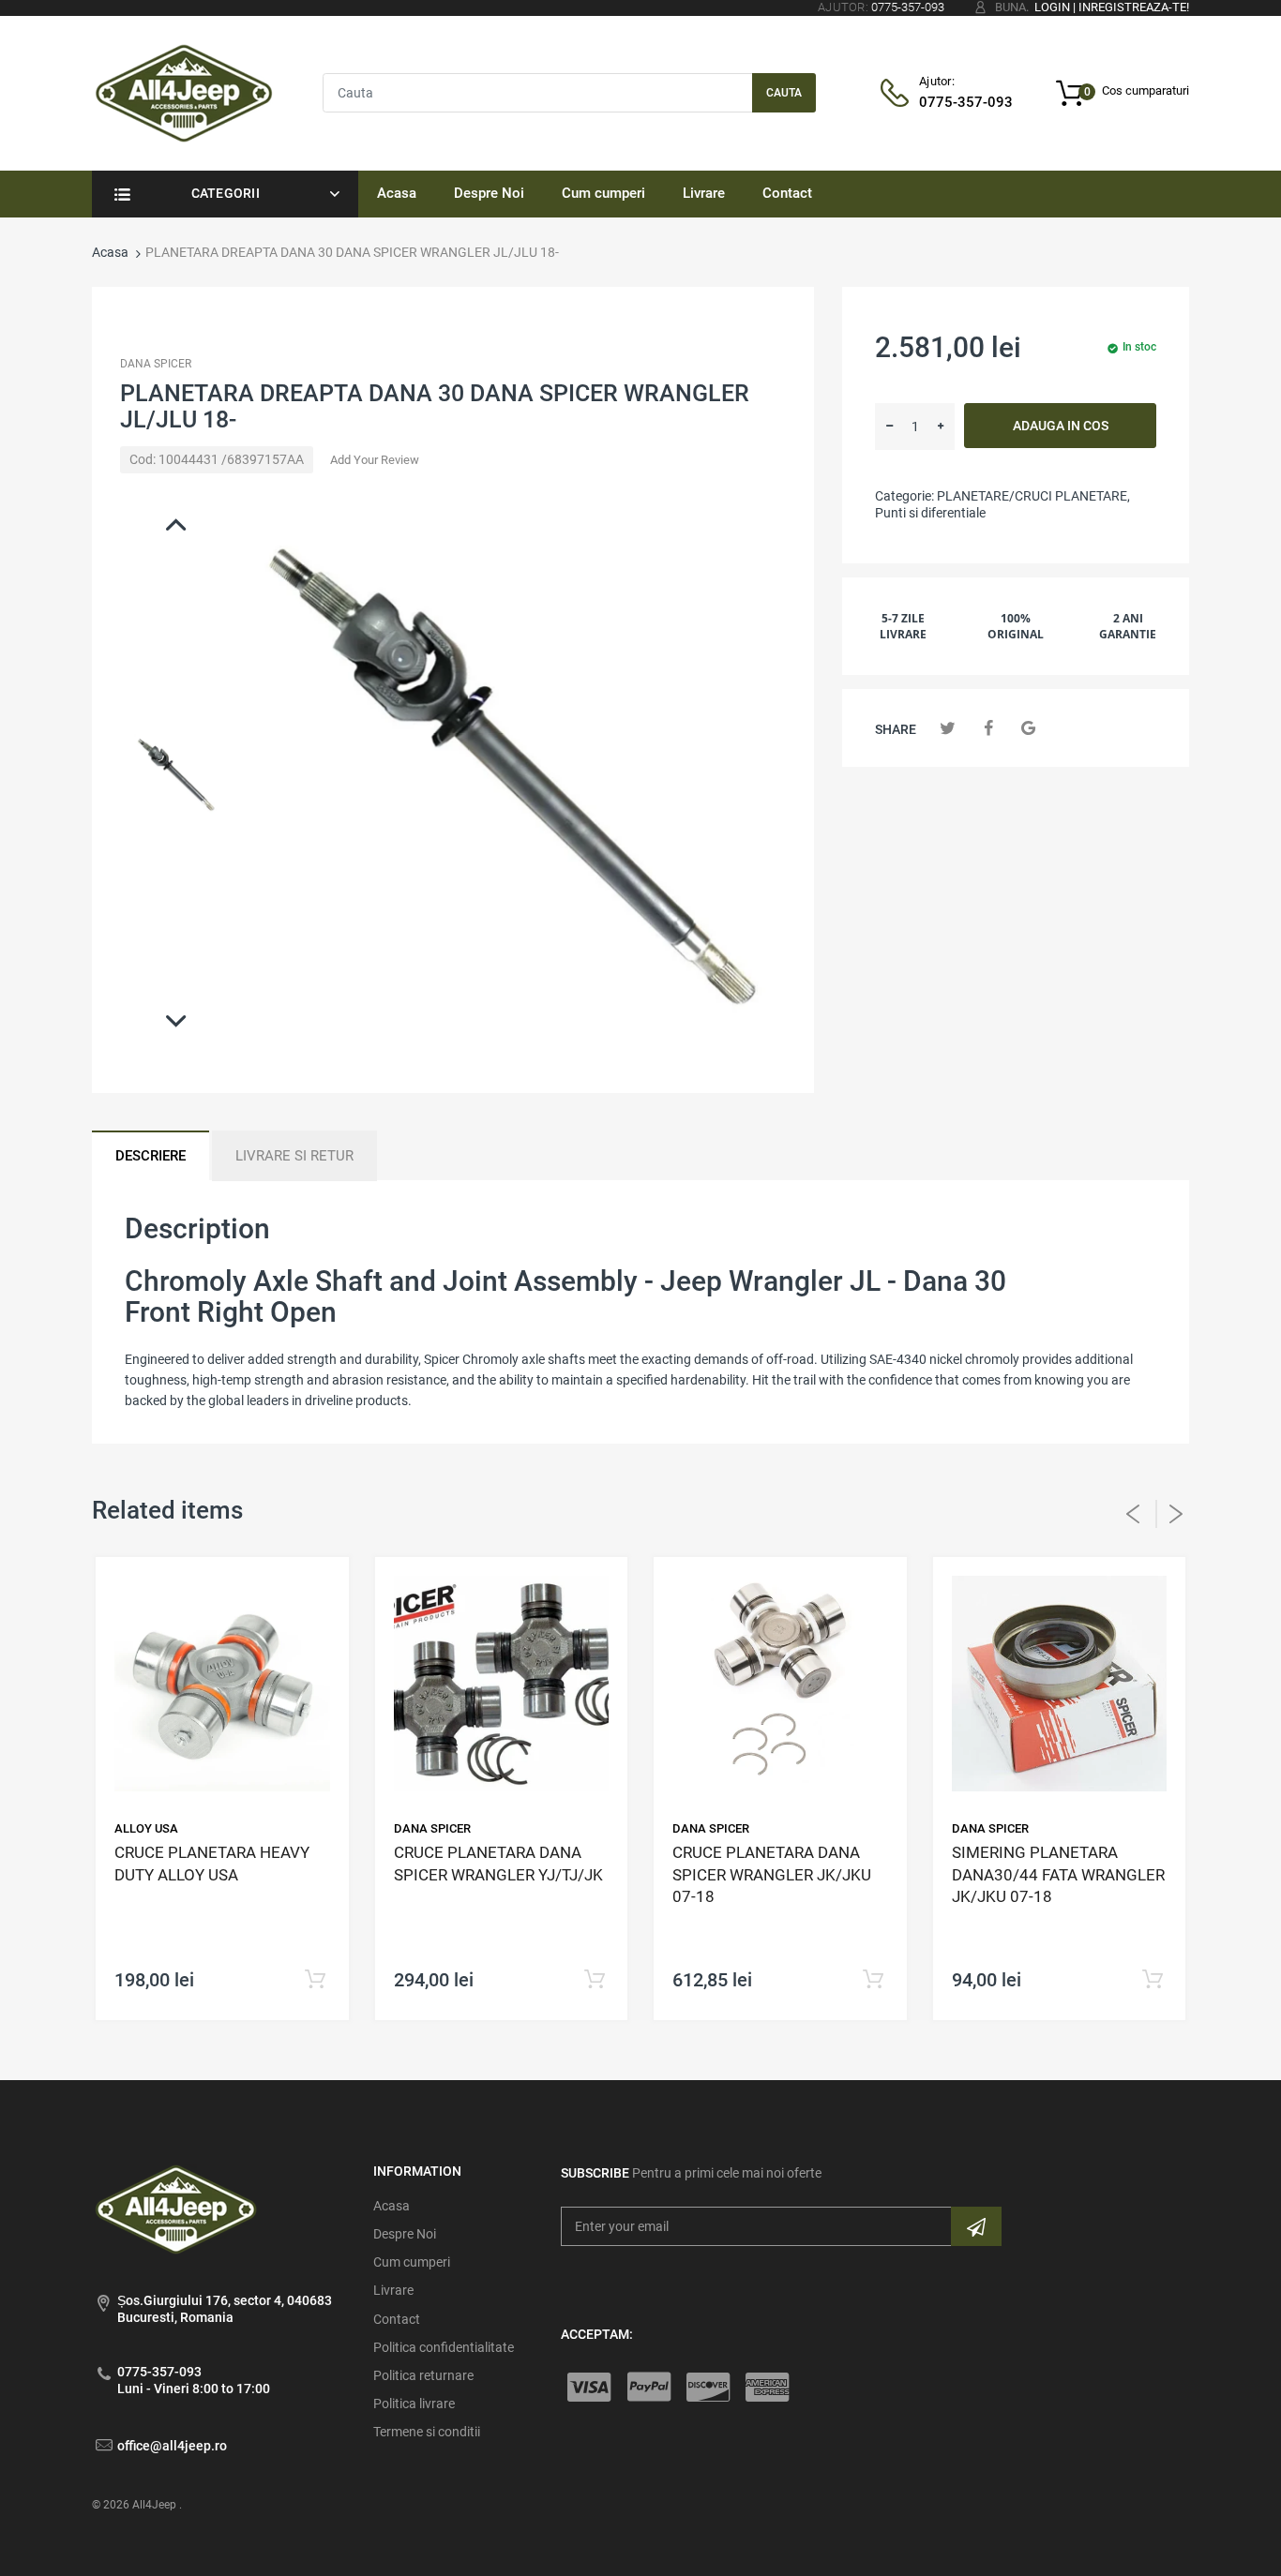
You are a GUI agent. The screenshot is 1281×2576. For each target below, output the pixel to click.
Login (1052, 7)
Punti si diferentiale (930, 513)
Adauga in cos (1061, 426)
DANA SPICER (156, 364)
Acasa (110, 252)
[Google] (1028, 728)
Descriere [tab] (151, 1156)
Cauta (784, 93)
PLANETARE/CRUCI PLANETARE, (1033, 496)
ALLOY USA (146, 1828)
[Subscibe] (976, 2226)
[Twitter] (948, 728)
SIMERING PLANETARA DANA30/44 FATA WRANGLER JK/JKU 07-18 (1058, 1875)
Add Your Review (375, 460)
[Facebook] (988, 728)
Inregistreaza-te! (1134, 7)
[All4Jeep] (184, 92)
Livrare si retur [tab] (294, 1156)
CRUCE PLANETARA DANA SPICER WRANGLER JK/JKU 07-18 (772, 1875)
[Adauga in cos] (316, 1980)
